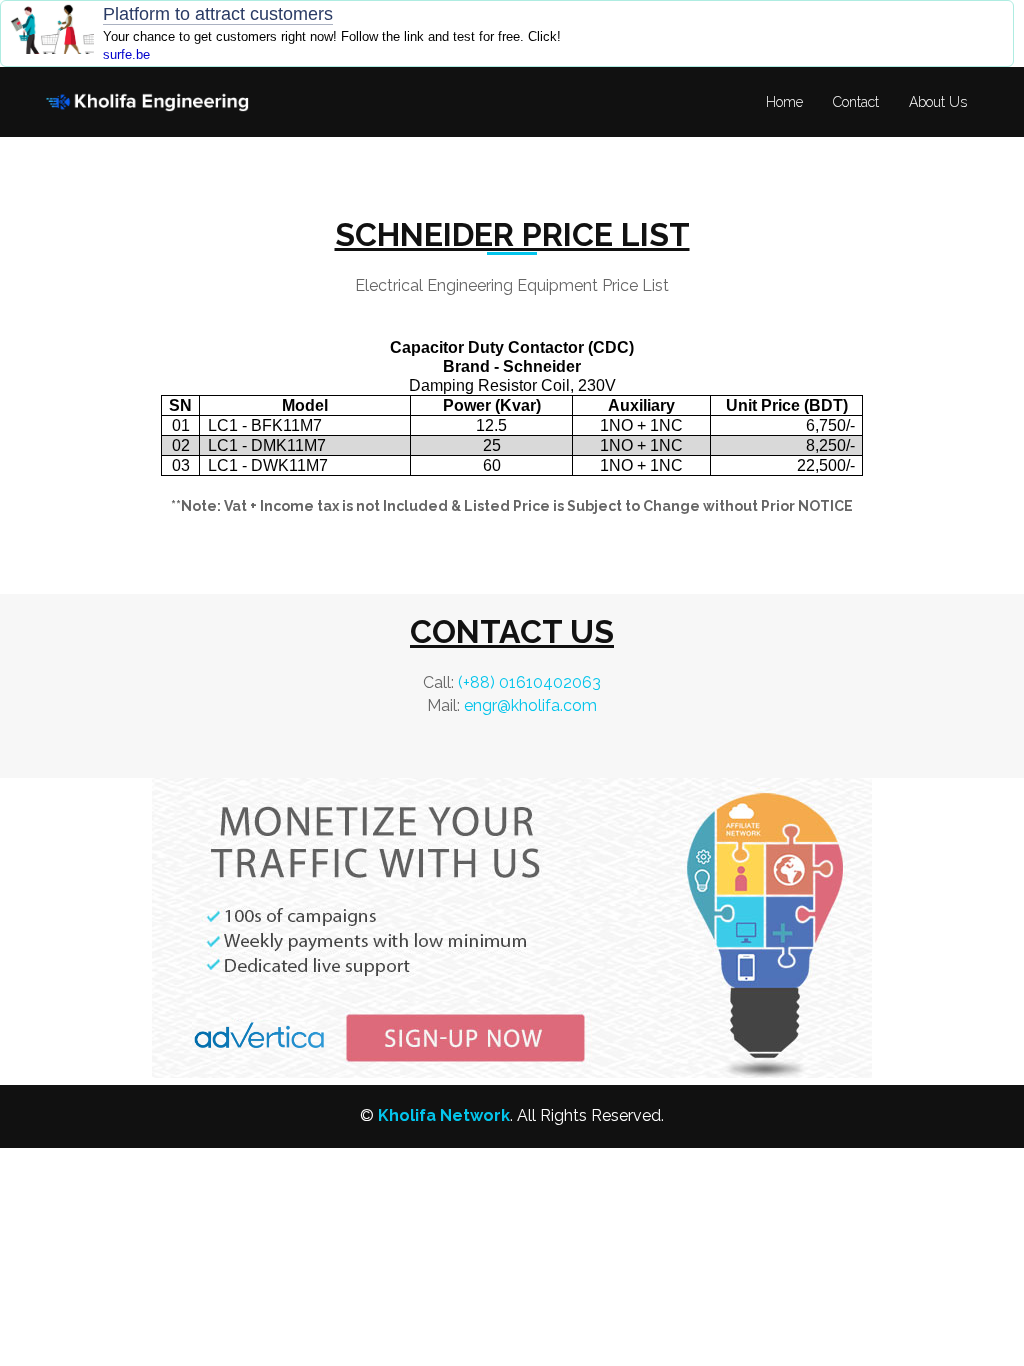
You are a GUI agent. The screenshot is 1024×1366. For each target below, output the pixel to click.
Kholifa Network (444, 1115)
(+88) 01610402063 (529, 682)
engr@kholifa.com (530, 705)
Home (784, 102)
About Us (938, 102)
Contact (856, 102)
